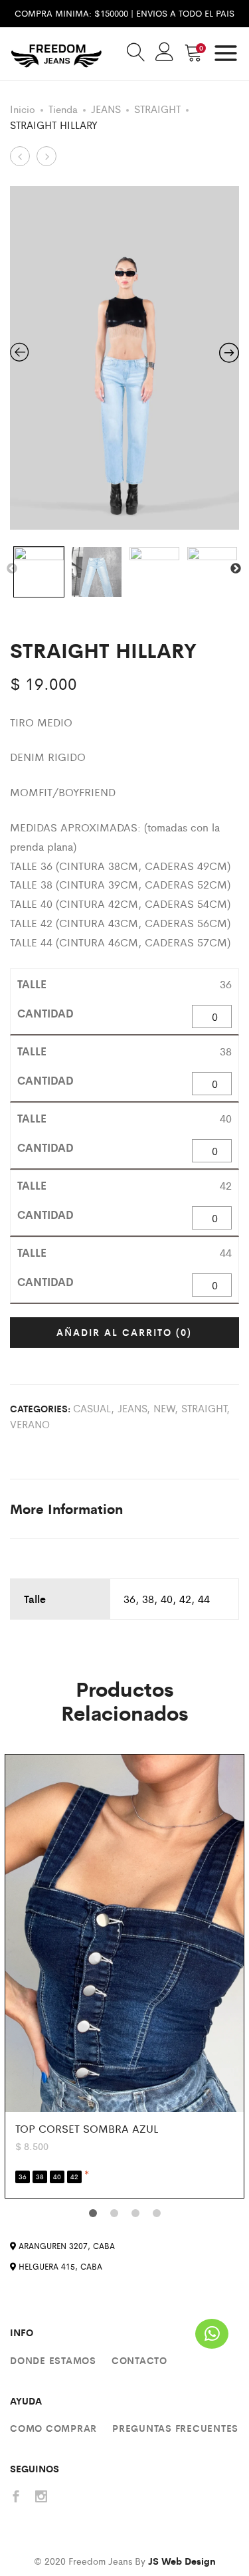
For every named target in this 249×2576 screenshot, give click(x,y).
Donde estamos (53, 2360)
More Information (66, 1508)
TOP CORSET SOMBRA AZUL (87, 2128)
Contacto (139, 2360)
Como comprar (53, 2428)
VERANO (30, 1424)
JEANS (106, 109)
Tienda (63, 109)
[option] (124, 358)
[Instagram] (41, 2497)
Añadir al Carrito (124, 1332)
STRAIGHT (157, 109)
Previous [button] (12, 569)
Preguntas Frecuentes (175, 2428)
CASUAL (92, 1408)
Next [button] (236, 569)
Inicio (23, 109)
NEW (164, 1408)
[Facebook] (16, 2497)
